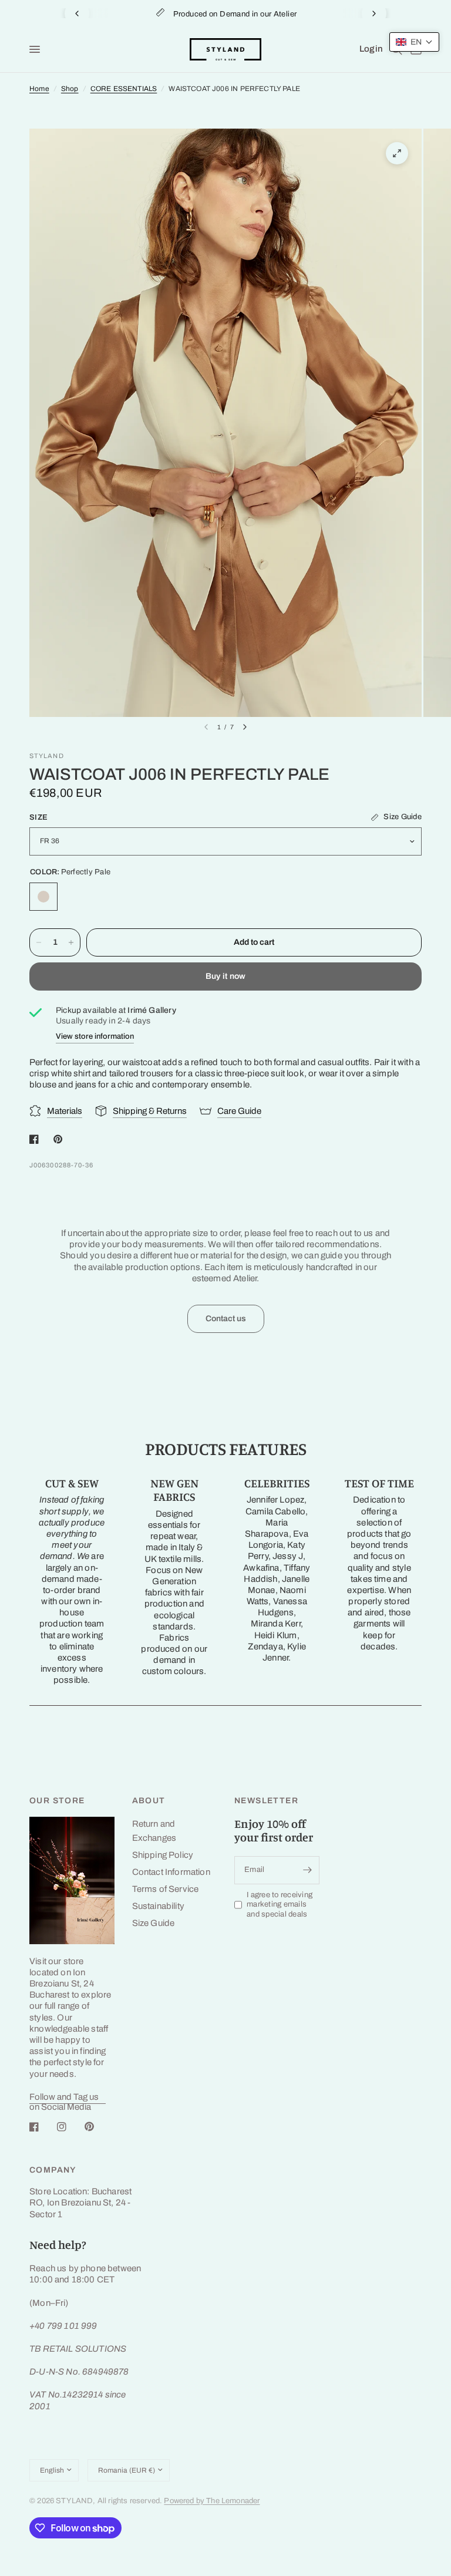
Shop (70, 89)
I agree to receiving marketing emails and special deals (280, 1905)
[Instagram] (70, 2127)
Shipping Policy (163, 1855)
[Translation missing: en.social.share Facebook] (36, 1139)
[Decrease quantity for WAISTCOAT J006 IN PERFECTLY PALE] (39, 942)
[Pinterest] (97, 2127)
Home (39, 89)
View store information (95, 1036)
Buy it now (226, 976)
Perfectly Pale (43, 897)
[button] (414, 42)
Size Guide (154, 1923)
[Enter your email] (308, 1870)
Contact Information (171, 1872)
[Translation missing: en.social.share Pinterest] (60, 1139)
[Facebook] (42, 2127)
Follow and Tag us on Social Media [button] (64, 2097)
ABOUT (149, 1801)
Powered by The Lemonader (212, 2501)
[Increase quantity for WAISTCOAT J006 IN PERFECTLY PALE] (71, 942)
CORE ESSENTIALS (124, 89)
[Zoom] (397, 153)
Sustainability (158, 1906)
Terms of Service (166, 1889)
